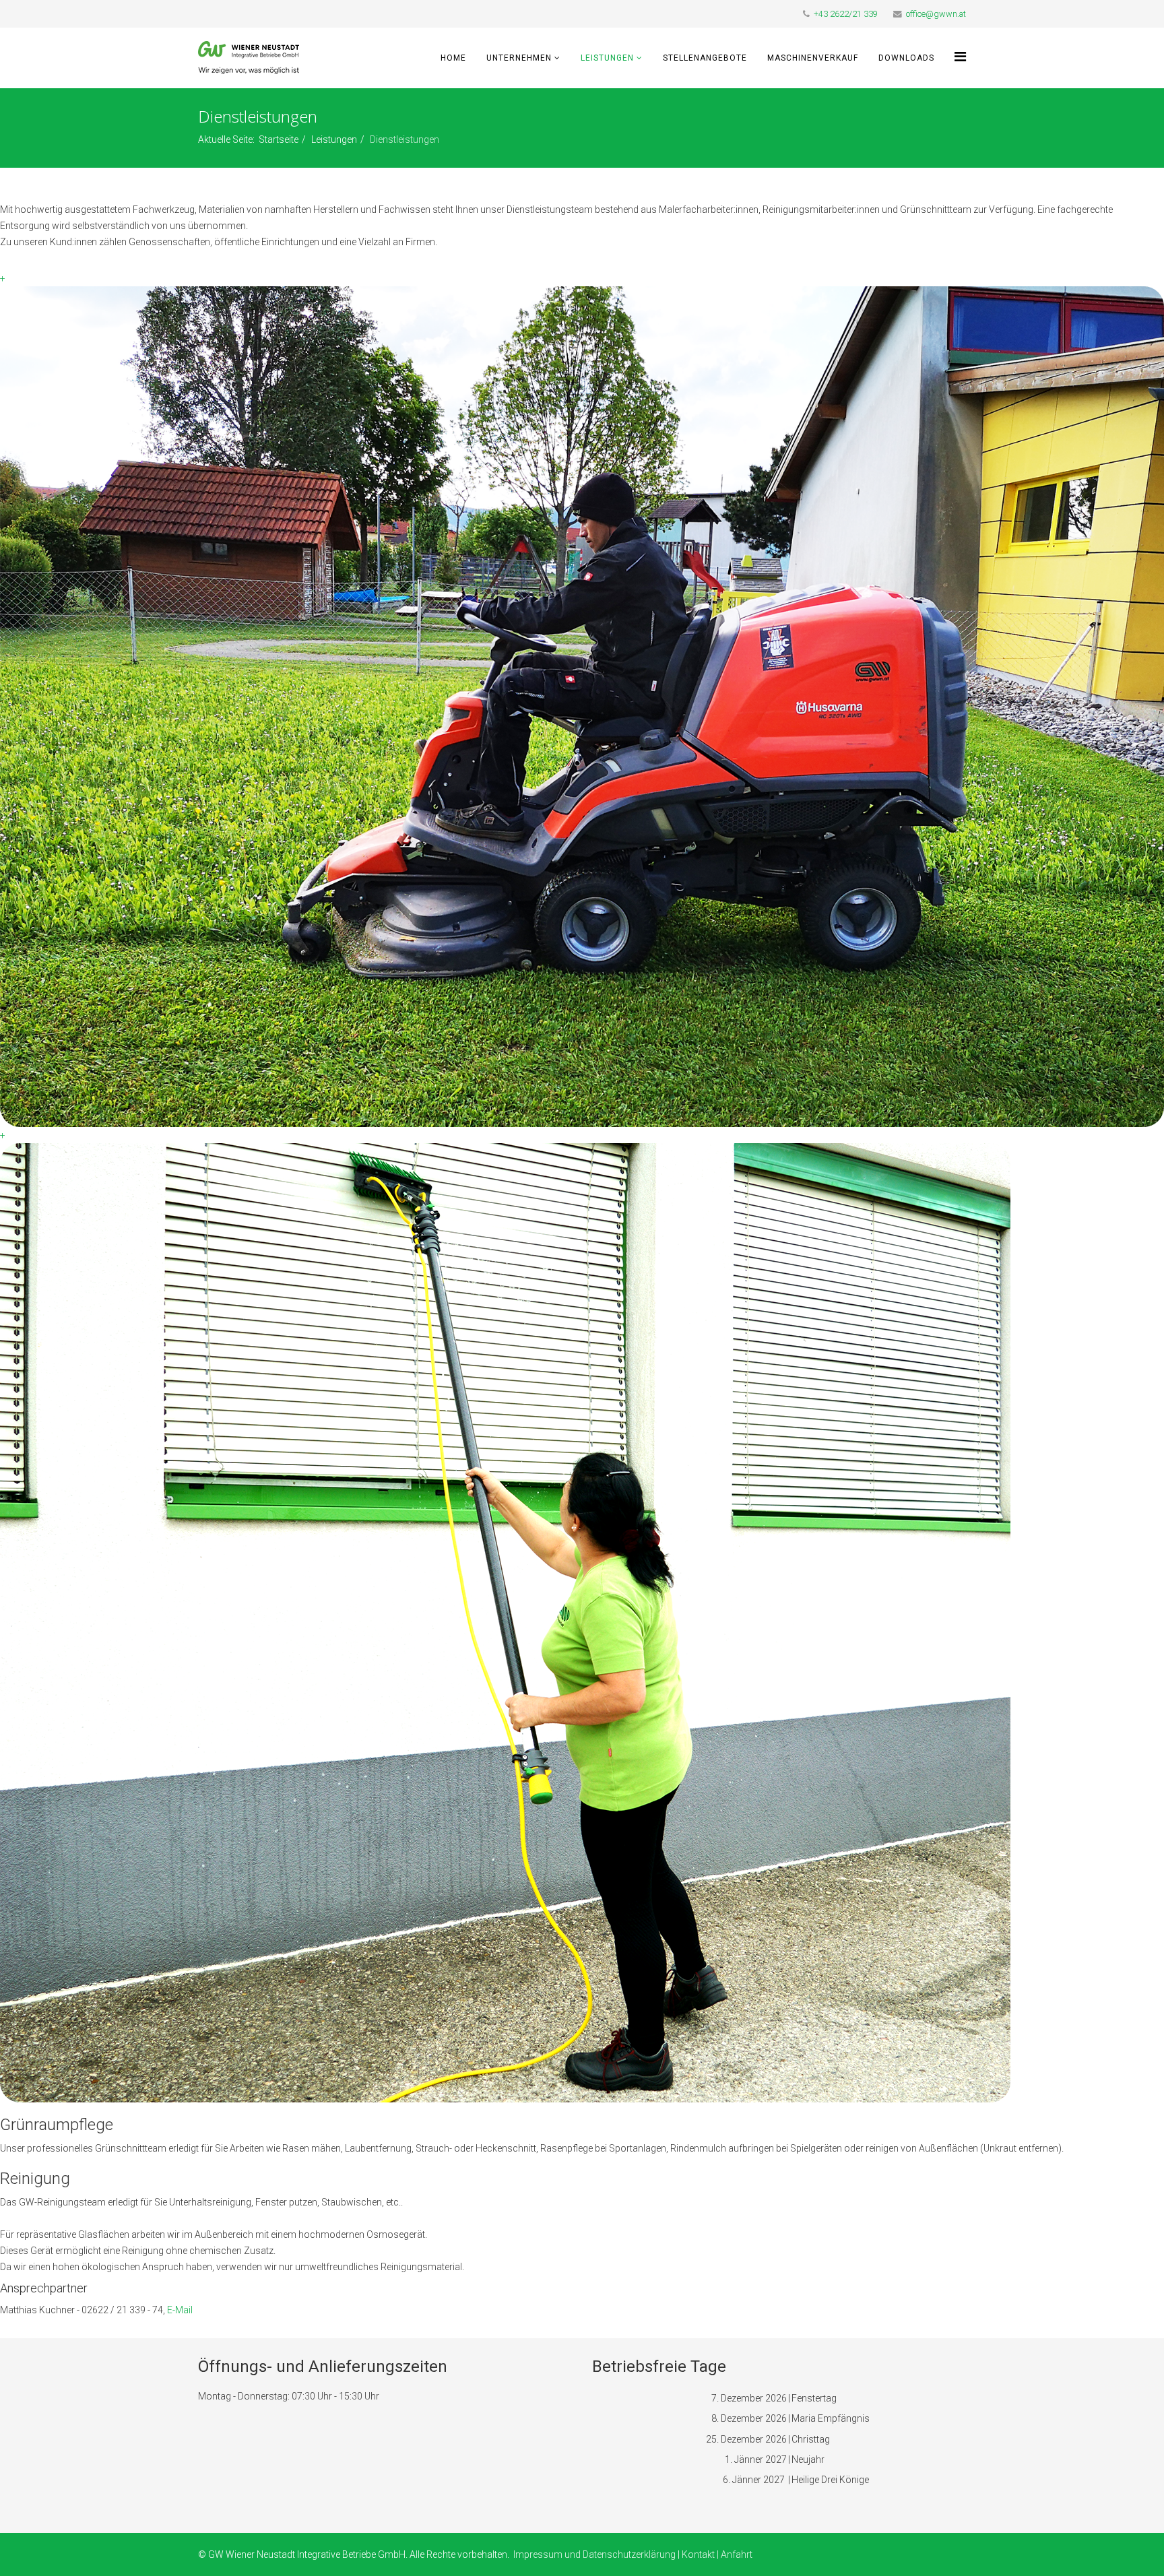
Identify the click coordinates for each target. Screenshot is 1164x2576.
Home (453, 58)
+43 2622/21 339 (846, 14)
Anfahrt (737, 2554)
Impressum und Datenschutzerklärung (594, 2554)
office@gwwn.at (936, 14)
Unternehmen (519, 58)
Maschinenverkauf (813, 58)
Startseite (279, 139)
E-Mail (179, 2310)
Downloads (906, 58)
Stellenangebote (705, 58)
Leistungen (607, 58)
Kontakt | (701, 2554)
